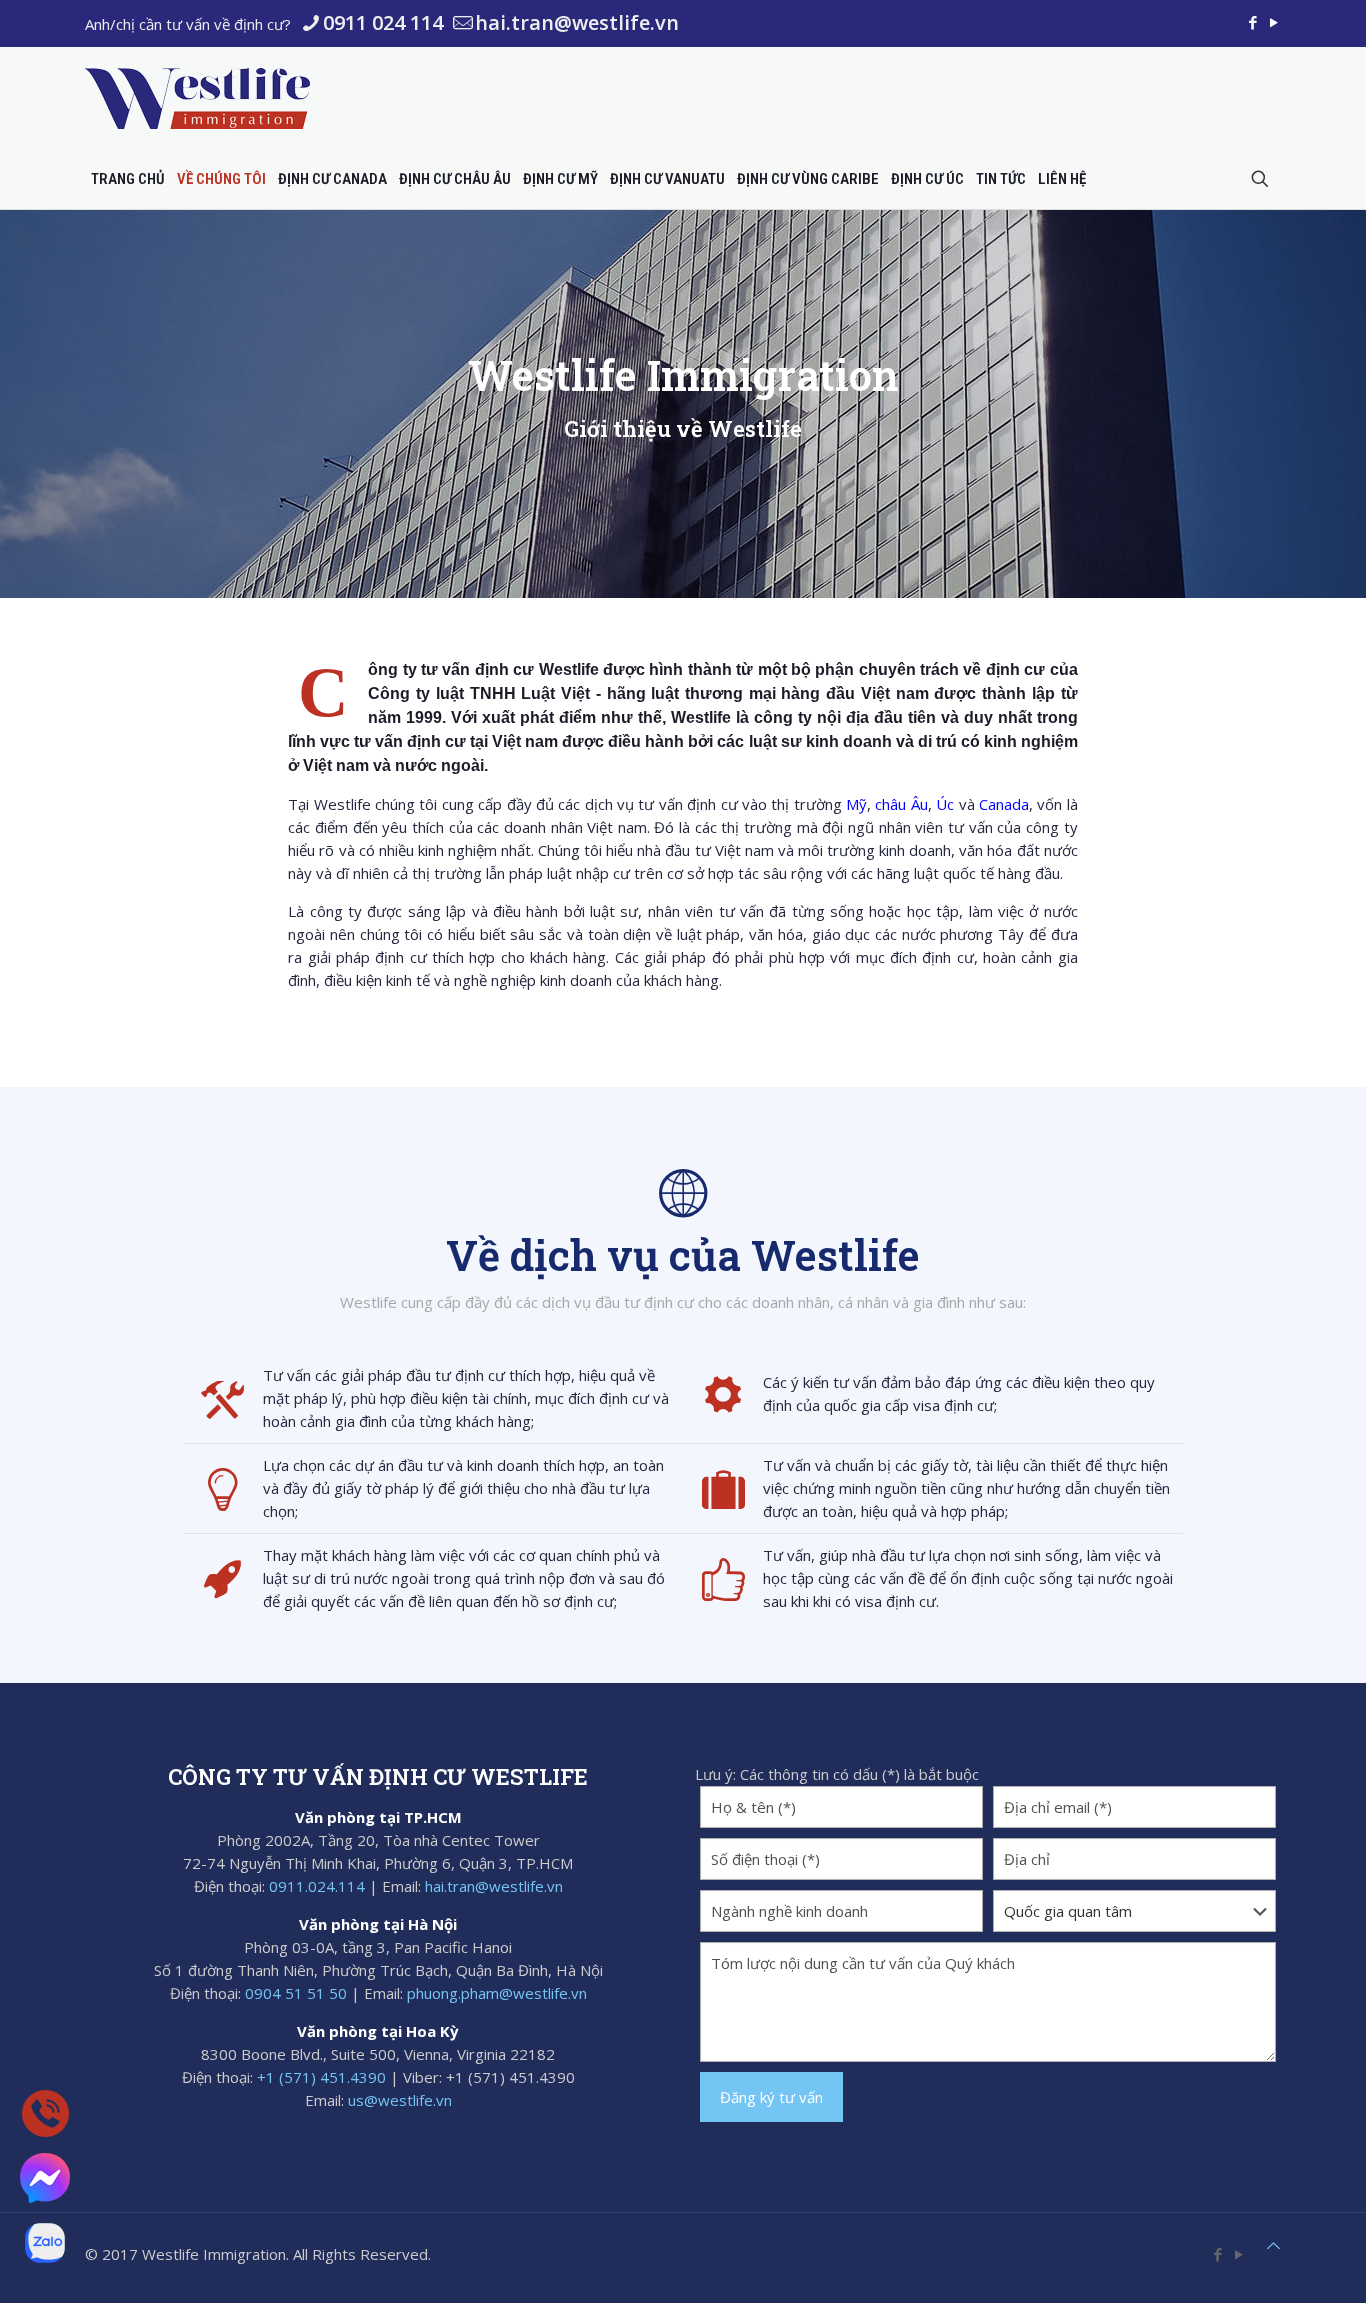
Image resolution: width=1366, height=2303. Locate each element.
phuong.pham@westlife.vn (497, 1993)
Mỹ (856, 804)
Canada (1004, 804)
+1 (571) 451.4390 (321, 2077)
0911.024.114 (317, 1886)
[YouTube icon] (1273, 22)
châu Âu (901, 804)
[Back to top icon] (1273, 2245)
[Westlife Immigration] (197, 98)
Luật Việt (555, 693)
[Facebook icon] (1252, 22)
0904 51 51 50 (296, 1993)
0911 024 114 (383, 22)
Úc (945, 804)
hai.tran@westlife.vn (577, 22)
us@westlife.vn (400, 2100)
